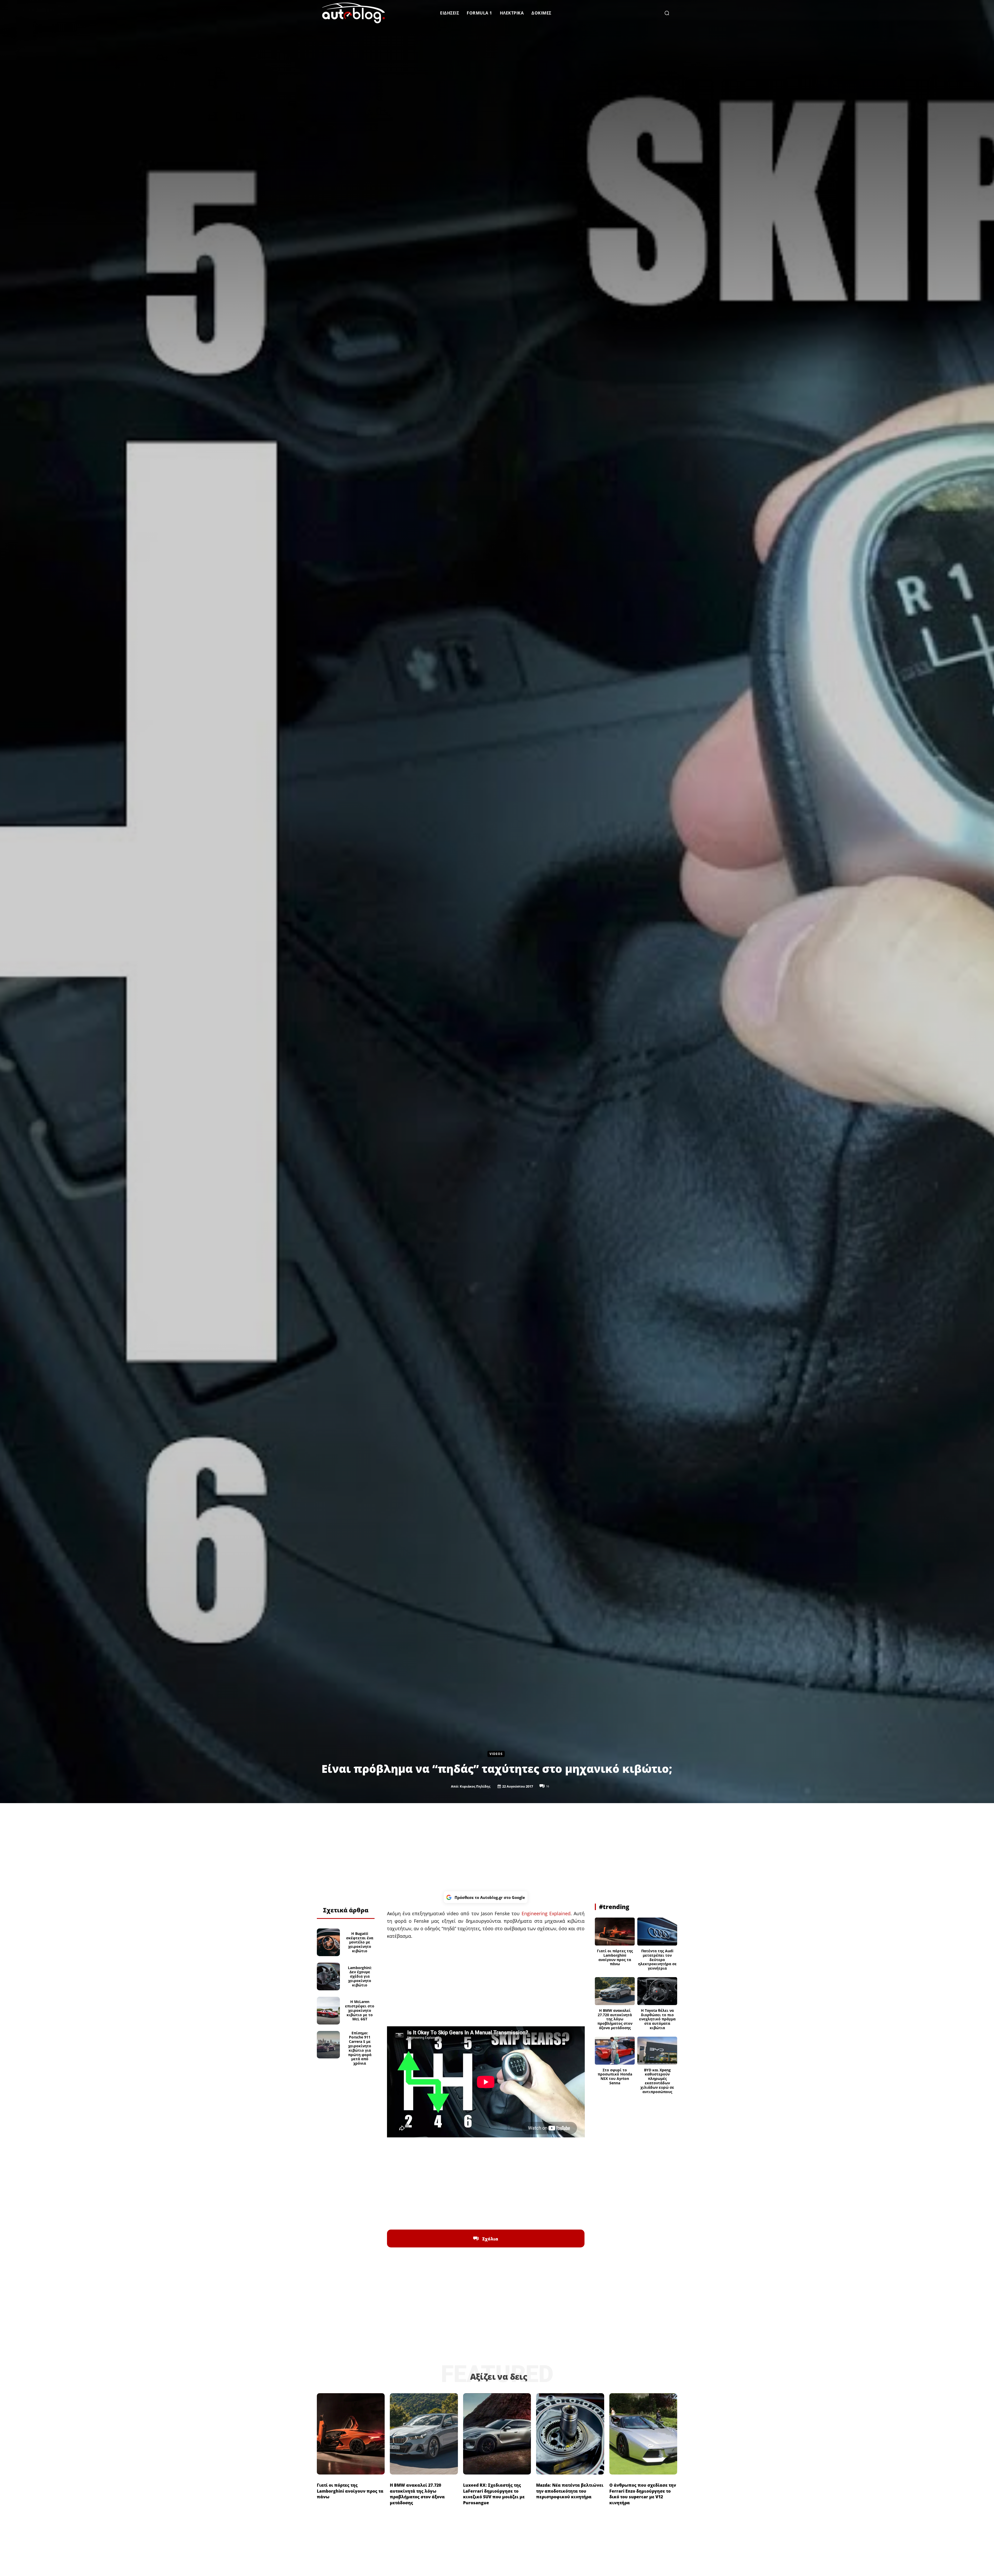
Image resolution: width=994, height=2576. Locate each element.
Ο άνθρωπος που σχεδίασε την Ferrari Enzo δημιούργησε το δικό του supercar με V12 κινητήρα (643, 2494)
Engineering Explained (546, 1913)
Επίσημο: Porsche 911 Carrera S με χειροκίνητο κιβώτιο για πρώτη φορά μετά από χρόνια (360, 2048)
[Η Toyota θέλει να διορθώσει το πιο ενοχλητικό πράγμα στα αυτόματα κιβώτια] (657, 1991)
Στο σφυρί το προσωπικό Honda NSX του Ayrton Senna (615, 2076)
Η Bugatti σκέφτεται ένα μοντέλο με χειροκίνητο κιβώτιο (360, 1942)
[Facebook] (327, 1896)
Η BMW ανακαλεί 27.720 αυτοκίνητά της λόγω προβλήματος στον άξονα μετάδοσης (615, 2019)
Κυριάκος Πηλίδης (475, 1786)
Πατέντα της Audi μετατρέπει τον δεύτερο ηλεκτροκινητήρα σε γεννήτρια (657, 1960)
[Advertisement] (497, 1847)
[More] (363, 1896)
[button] (667, 13)
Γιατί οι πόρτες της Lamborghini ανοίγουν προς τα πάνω (615, 1957)
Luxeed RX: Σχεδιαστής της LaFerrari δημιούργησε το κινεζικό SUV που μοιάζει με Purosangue (494, 2494)
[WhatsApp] (351, 1896)
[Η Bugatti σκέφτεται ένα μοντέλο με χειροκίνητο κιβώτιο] (328, 1942)
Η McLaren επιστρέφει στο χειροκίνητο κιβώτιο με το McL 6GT (360, 2010)
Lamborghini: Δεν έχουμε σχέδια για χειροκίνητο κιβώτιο (360, 1976)
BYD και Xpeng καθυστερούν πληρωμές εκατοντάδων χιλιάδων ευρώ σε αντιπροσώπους (657, 2081)
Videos (496, 1754)
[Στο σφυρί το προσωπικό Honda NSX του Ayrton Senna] (615, 2051)
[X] (339, 1896)
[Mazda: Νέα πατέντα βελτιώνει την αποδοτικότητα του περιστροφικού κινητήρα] (570, 2434)
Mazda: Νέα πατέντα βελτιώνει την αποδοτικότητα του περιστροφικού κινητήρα (570, 2491)
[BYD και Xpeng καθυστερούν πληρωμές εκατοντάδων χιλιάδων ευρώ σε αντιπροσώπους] (657, 2051)
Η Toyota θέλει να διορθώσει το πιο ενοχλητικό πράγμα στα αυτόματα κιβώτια (657, 2019)
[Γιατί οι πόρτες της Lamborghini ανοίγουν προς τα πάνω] (615, 1932)
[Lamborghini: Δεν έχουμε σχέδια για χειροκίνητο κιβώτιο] (328, 1976)
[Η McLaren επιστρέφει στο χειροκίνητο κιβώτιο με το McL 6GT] (328, 2011)
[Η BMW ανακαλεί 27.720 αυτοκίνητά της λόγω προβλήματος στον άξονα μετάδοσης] (615, 1991)
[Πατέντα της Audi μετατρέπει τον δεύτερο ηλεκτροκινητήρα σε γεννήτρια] (657, 1932)
